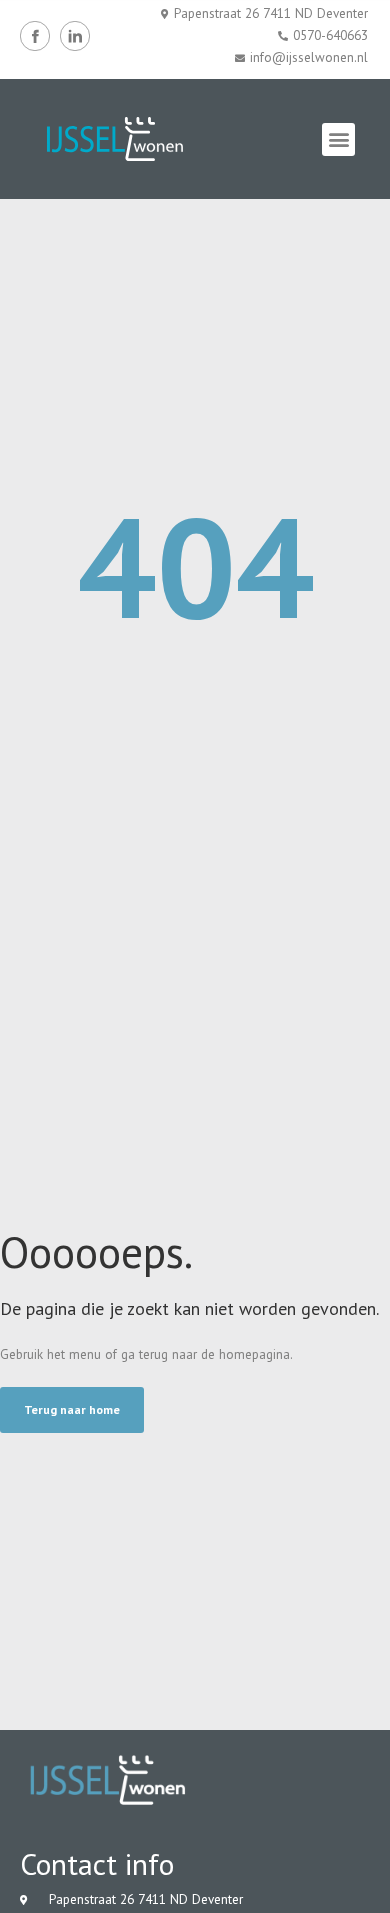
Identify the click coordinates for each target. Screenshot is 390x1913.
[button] (338, 139)
